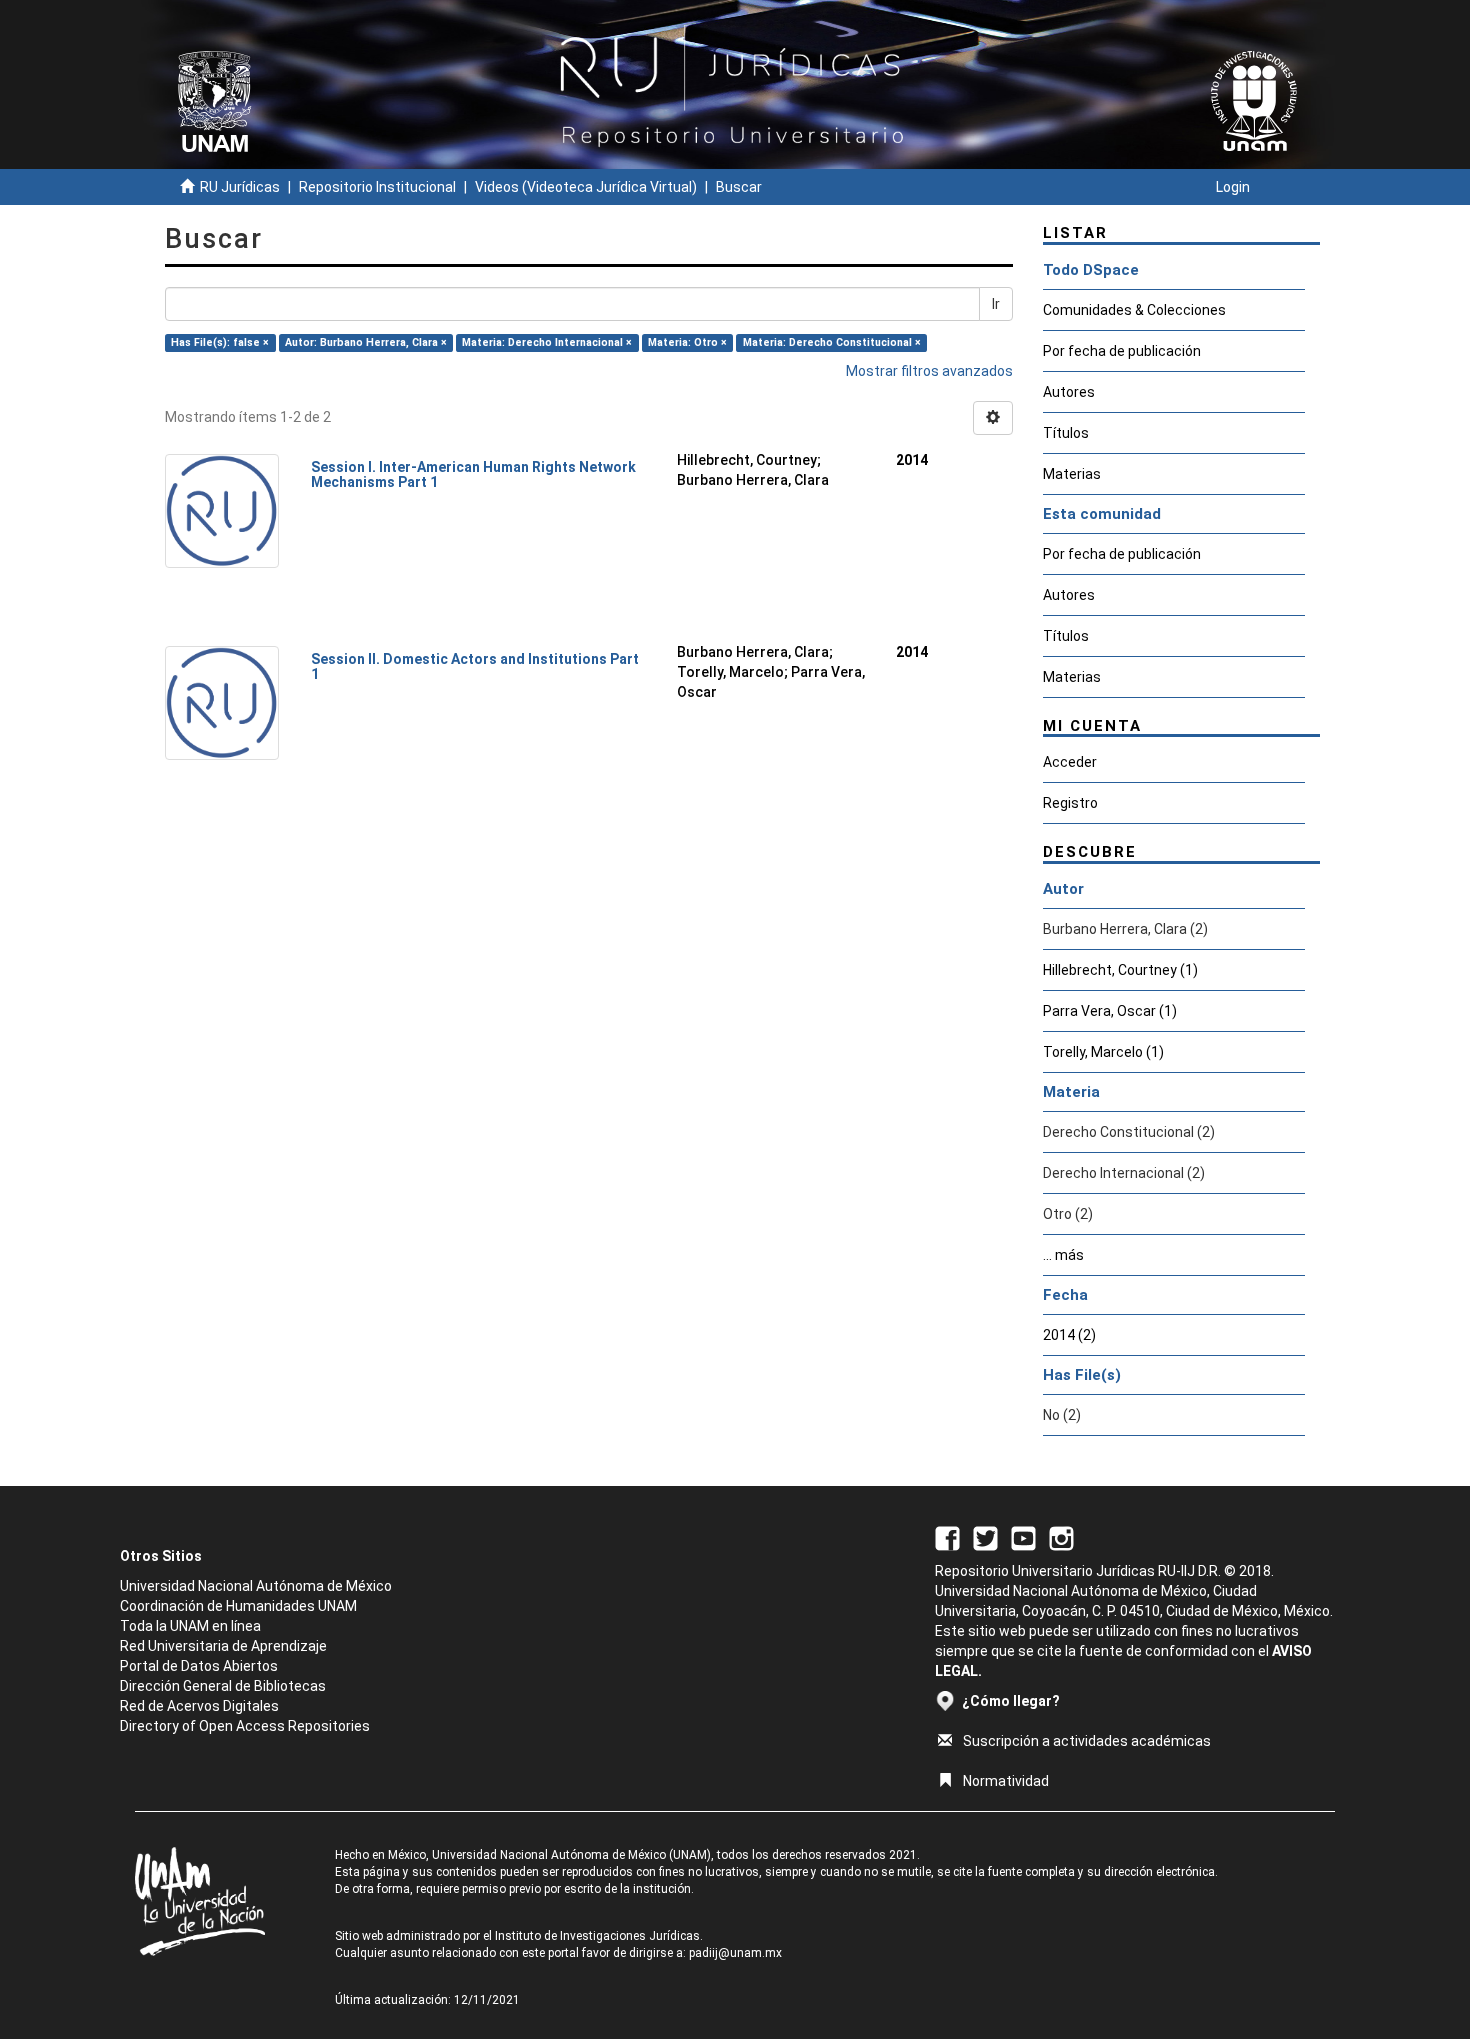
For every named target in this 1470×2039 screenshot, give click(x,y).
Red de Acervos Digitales (199, 1706)
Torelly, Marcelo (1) (1103, 1052)
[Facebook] (947, 1537)
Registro (1070, 803)
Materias (1072, 474)
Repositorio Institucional (377, 187)
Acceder (1070, 762)
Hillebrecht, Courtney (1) (1120, 970)
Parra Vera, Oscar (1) (1110, 1011)
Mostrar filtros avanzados (929, 371)
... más (1063, 1255)
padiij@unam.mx (735, 1953)
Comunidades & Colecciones (1134, 310)
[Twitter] (985, 1537)
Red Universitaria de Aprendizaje (223, 1646)
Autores (1069, 392)
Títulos (1066, 433)
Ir (996, 304)
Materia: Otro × (687, 342)
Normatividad (1006, 1781)
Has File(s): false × (220, 342)
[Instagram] (1061, 1537)
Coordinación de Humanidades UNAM (238, 1606)
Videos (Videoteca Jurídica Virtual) (586, 187)
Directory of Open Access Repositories (245, 1726)
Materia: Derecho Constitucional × (832, 342)
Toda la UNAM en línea (190, 1626)
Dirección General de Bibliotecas (223, 1686)
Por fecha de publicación (1122, 351)
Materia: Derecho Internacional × (547, 342)
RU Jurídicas (240, 187)
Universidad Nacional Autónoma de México (256, 1586)
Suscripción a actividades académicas (1087, 1741)
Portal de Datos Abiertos (199, 1666)
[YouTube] (1023, 1537)
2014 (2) (1069, 1335)
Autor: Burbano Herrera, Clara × (366, 342)
